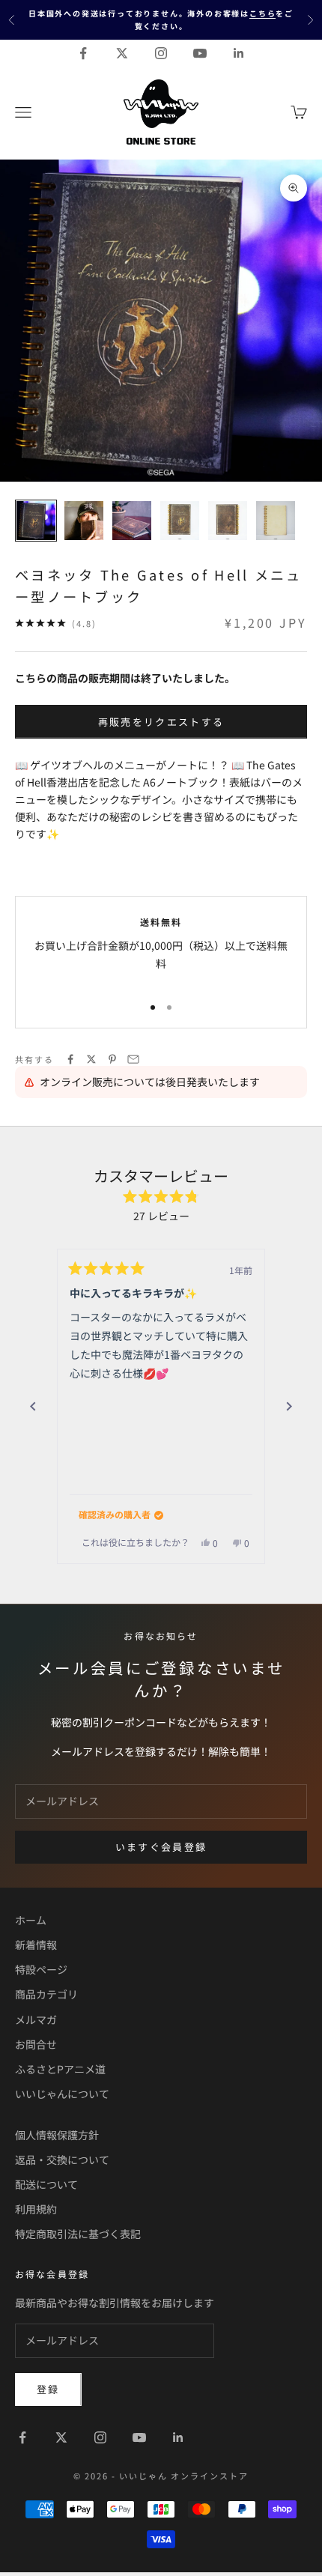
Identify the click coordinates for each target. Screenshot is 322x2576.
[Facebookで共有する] (70, 1059)
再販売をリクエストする (161, 722)
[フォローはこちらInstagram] (161, 53)
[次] (289, 1407)
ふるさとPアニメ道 (60, 2069)
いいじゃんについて (62, 2094)
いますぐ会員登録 (161, 1847)
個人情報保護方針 (57, 2135)
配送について (46, 2184)
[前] (33, 1407)
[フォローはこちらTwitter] (122, 53)
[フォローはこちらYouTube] (200, 53)
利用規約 (36, 2209)
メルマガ (36, 2019)
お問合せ (36, 2044)
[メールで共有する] (133, 1059)
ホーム (31, 1920)
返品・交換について (62, 2160)
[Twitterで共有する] (91, 1059)
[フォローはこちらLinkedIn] (239, 53)
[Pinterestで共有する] (112, 1059)
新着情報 (36, 1945)
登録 (48, 2389)
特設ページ (41, 1969)
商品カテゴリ (46, 1994)
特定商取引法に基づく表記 (78, 2234)
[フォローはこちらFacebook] (83, 53)
